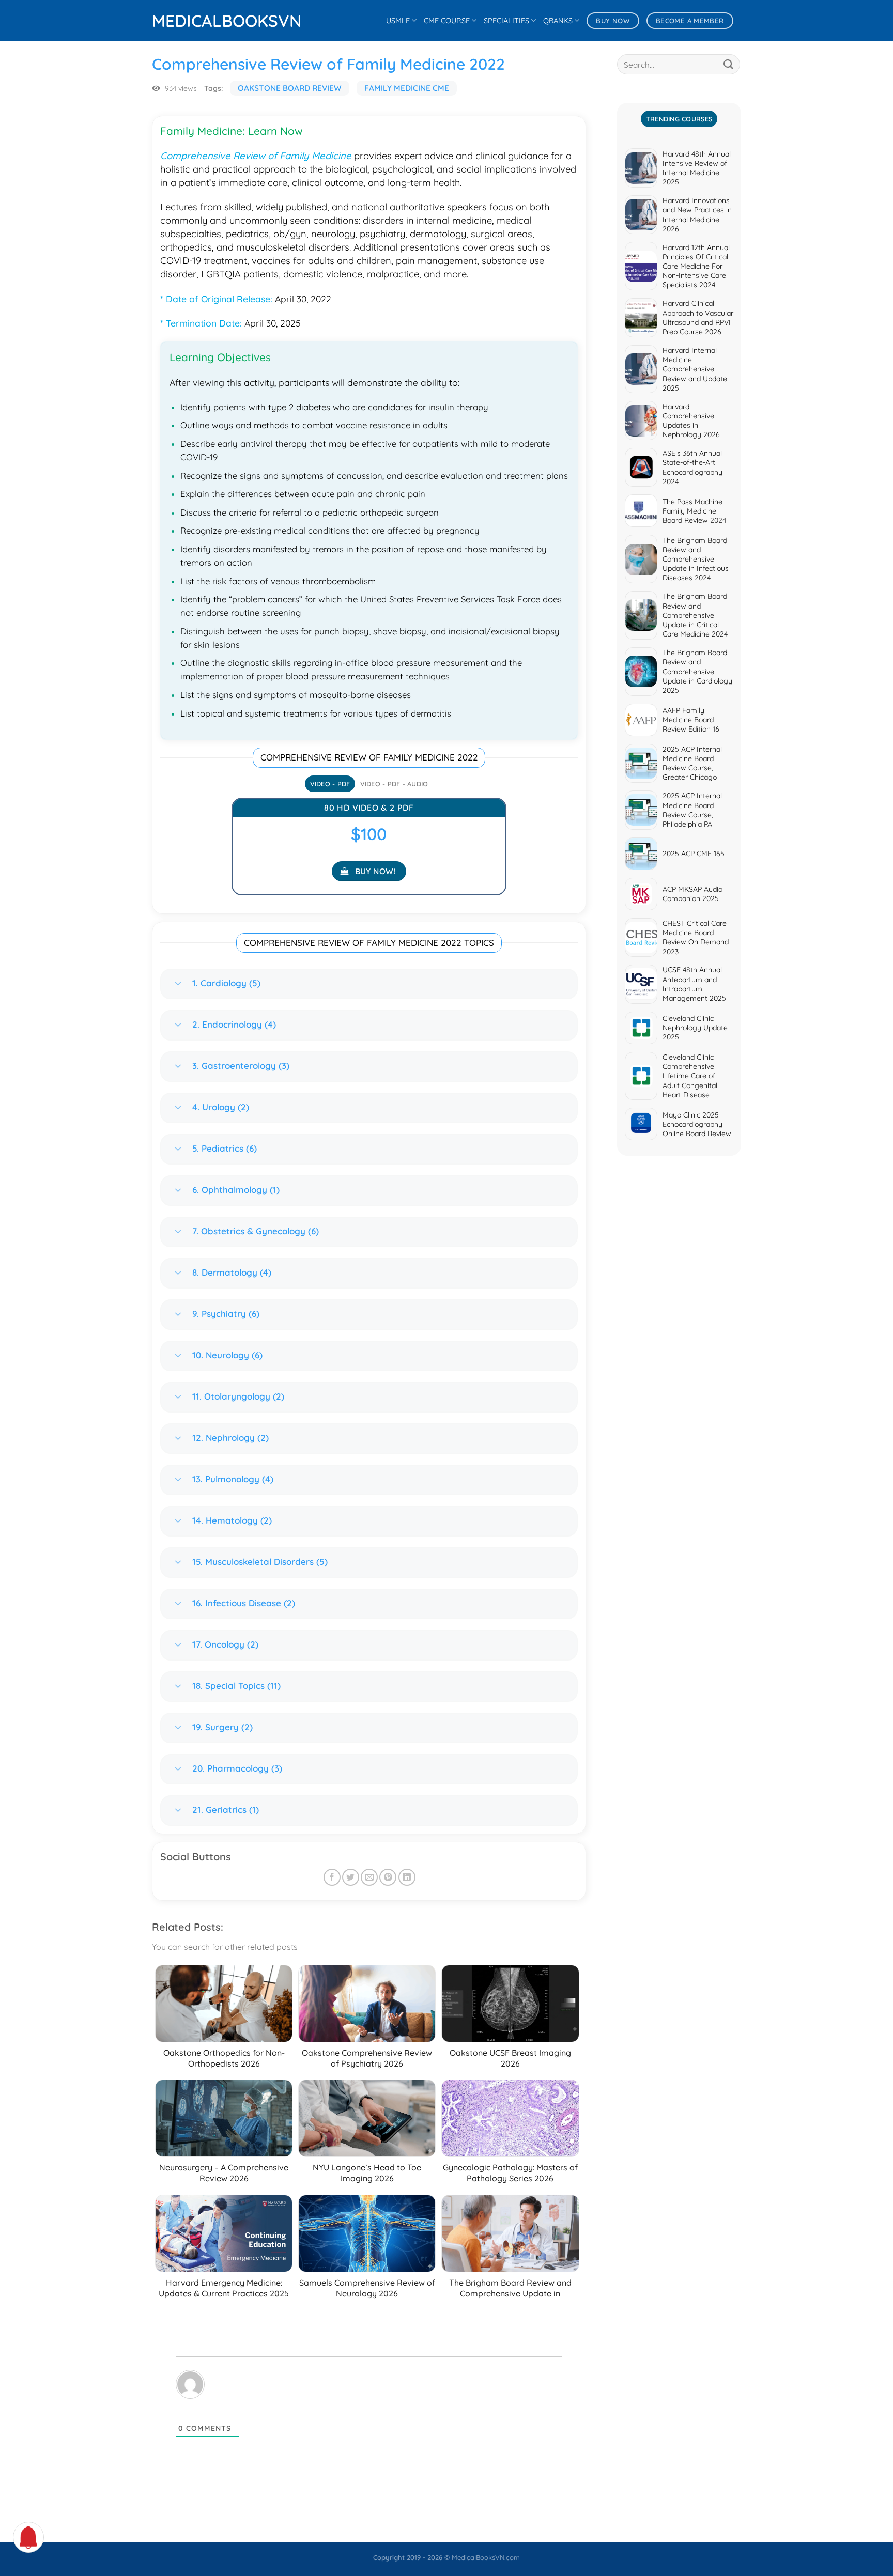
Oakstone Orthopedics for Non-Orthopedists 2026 (224, 2058)
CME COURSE (447, 21)
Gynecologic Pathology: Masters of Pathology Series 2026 (510, 2173)
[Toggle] (178, 984)
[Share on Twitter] (351, 1877)
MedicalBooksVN (204, 21)
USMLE (398, 21)
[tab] (330, 784)
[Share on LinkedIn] (407, 1877)
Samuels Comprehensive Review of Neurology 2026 (367, 2288)
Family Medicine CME (407, 88)
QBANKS (558, 21)
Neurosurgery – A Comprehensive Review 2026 (224, 2173)
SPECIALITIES (506, 21)
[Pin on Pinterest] (388, 1877)
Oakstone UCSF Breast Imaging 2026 (510, 2058)
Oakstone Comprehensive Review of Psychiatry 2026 (367, 2058)
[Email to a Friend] (369, 1877)
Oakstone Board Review (290, 88)
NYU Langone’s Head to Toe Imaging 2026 (367, 2173)
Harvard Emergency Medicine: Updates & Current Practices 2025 (224, 2288)
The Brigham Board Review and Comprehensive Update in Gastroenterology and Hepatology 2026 (510, 2299)
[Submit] (729, 64)
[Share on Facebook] (332, 1877)
